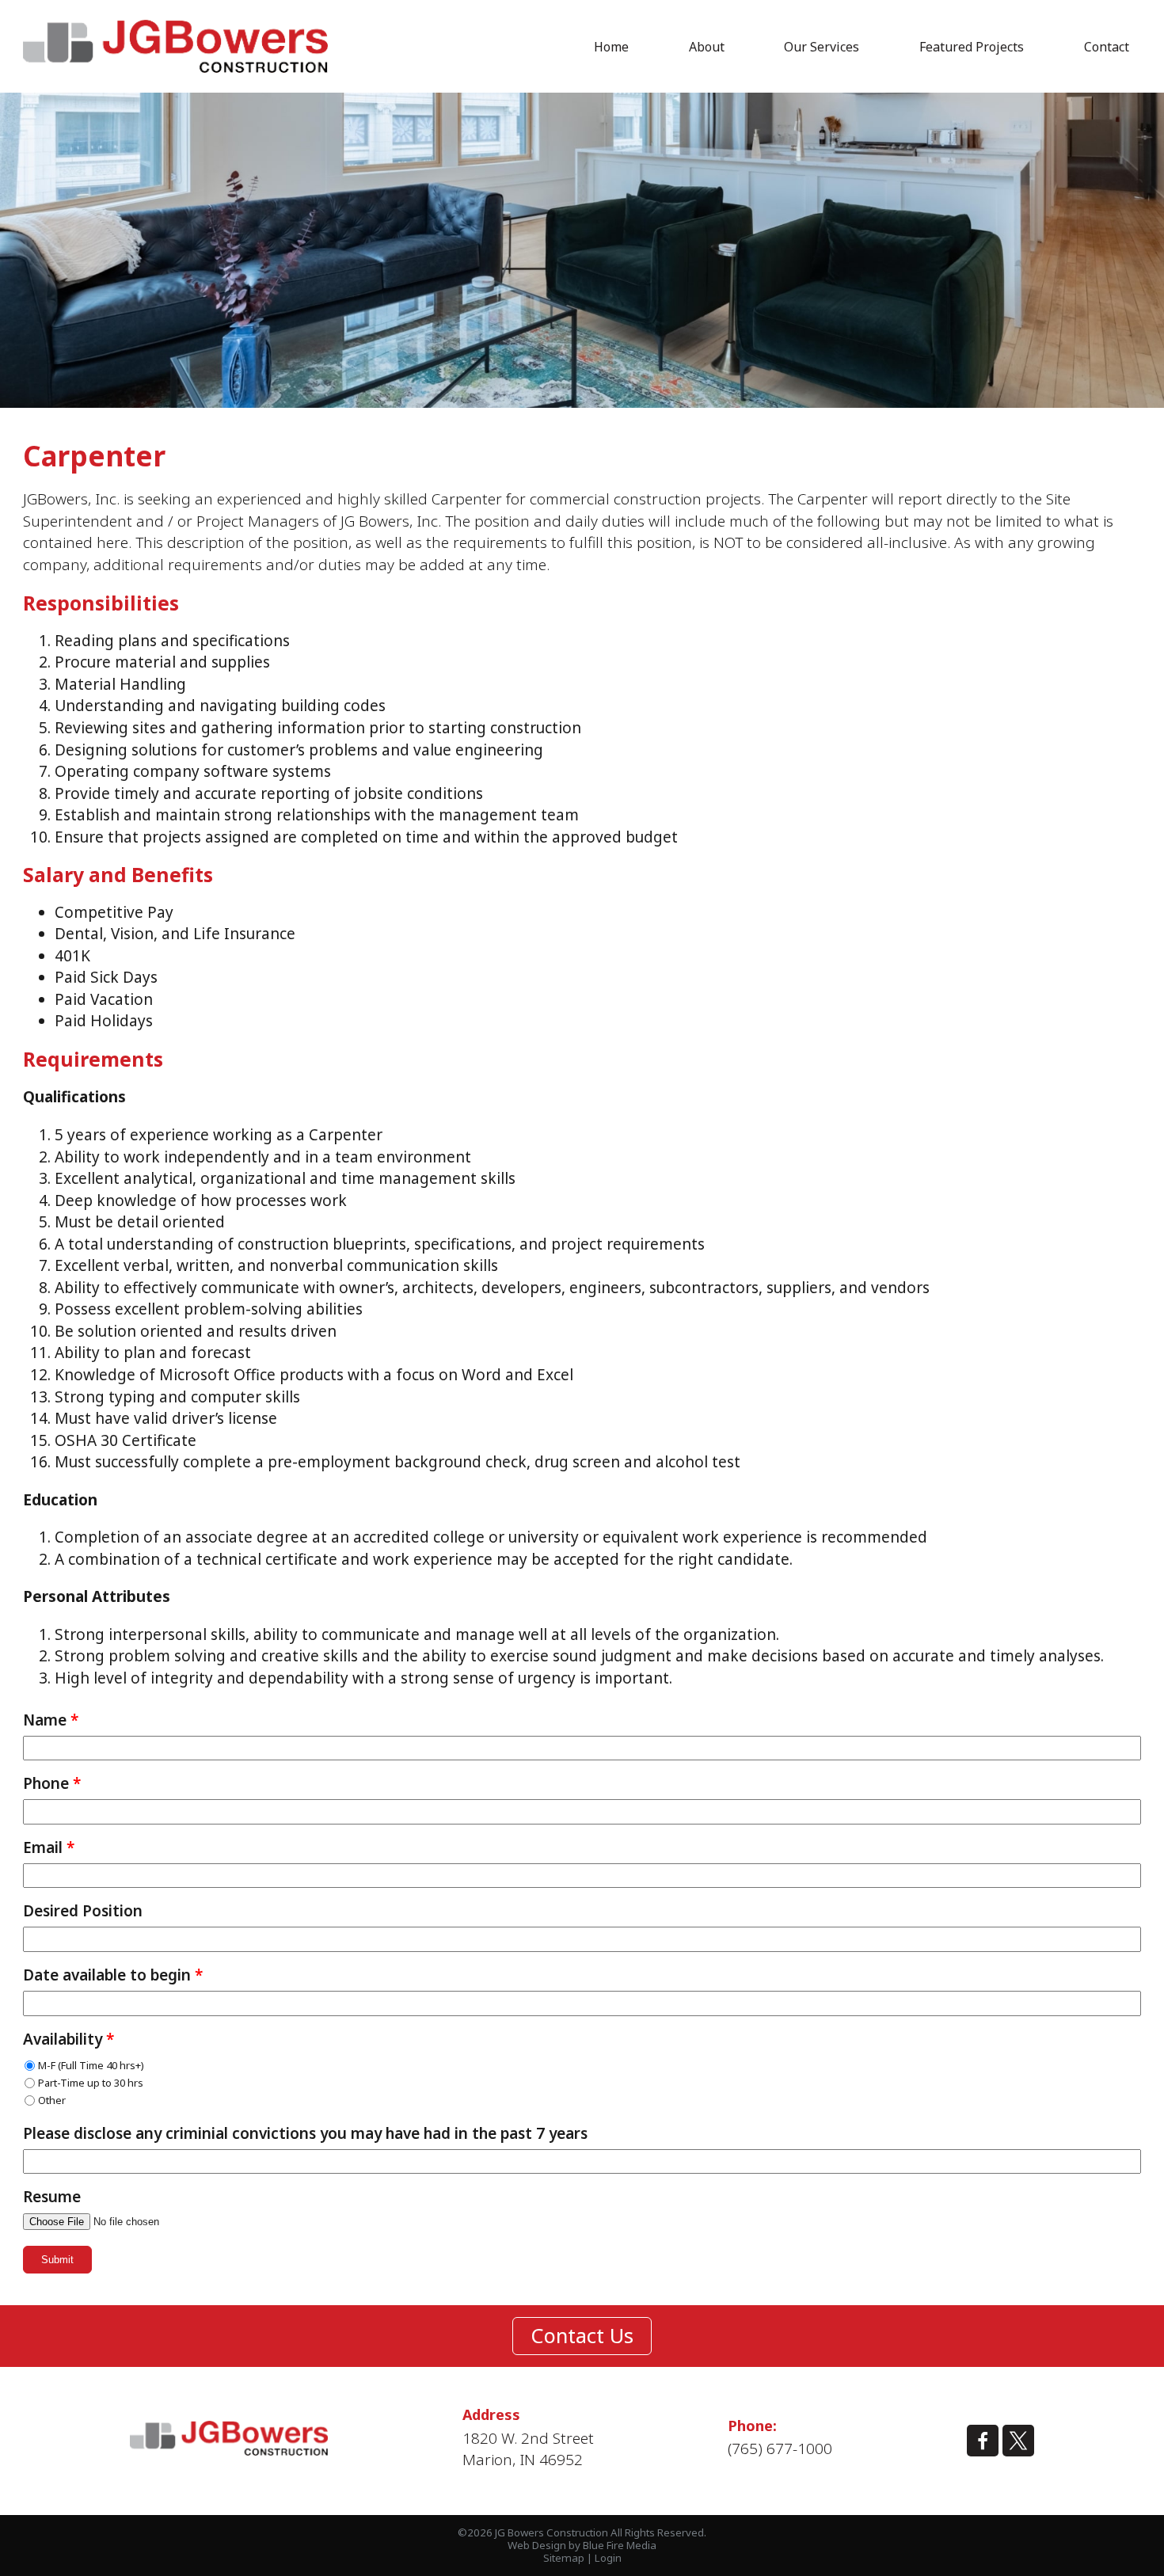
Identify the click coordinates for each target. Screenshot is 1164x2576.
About (707, 47)
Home (611, 47)
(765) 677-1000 (780, 2449)
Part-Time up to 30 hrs (91, 2083)
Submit (57, 2260)
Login (608, 2558)
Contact (1107, 47)
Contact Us (582, 2335)
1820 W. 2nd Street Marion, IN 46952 (528, 2449)
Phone (52, 1784)
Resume (52, 2197)
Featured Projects (972, 47)
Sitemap (564, 2558)
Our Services (822, 47)
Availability (68, 2039)
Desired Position (83, 1911)
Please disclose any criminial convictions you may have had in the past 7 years (305, 2134)
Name (51, 1720)
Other (52, 2100)
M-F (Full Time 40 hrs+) (91, 2065)
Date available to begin (113, 1975)
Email (49, 1848)
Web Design (537, 2545)
